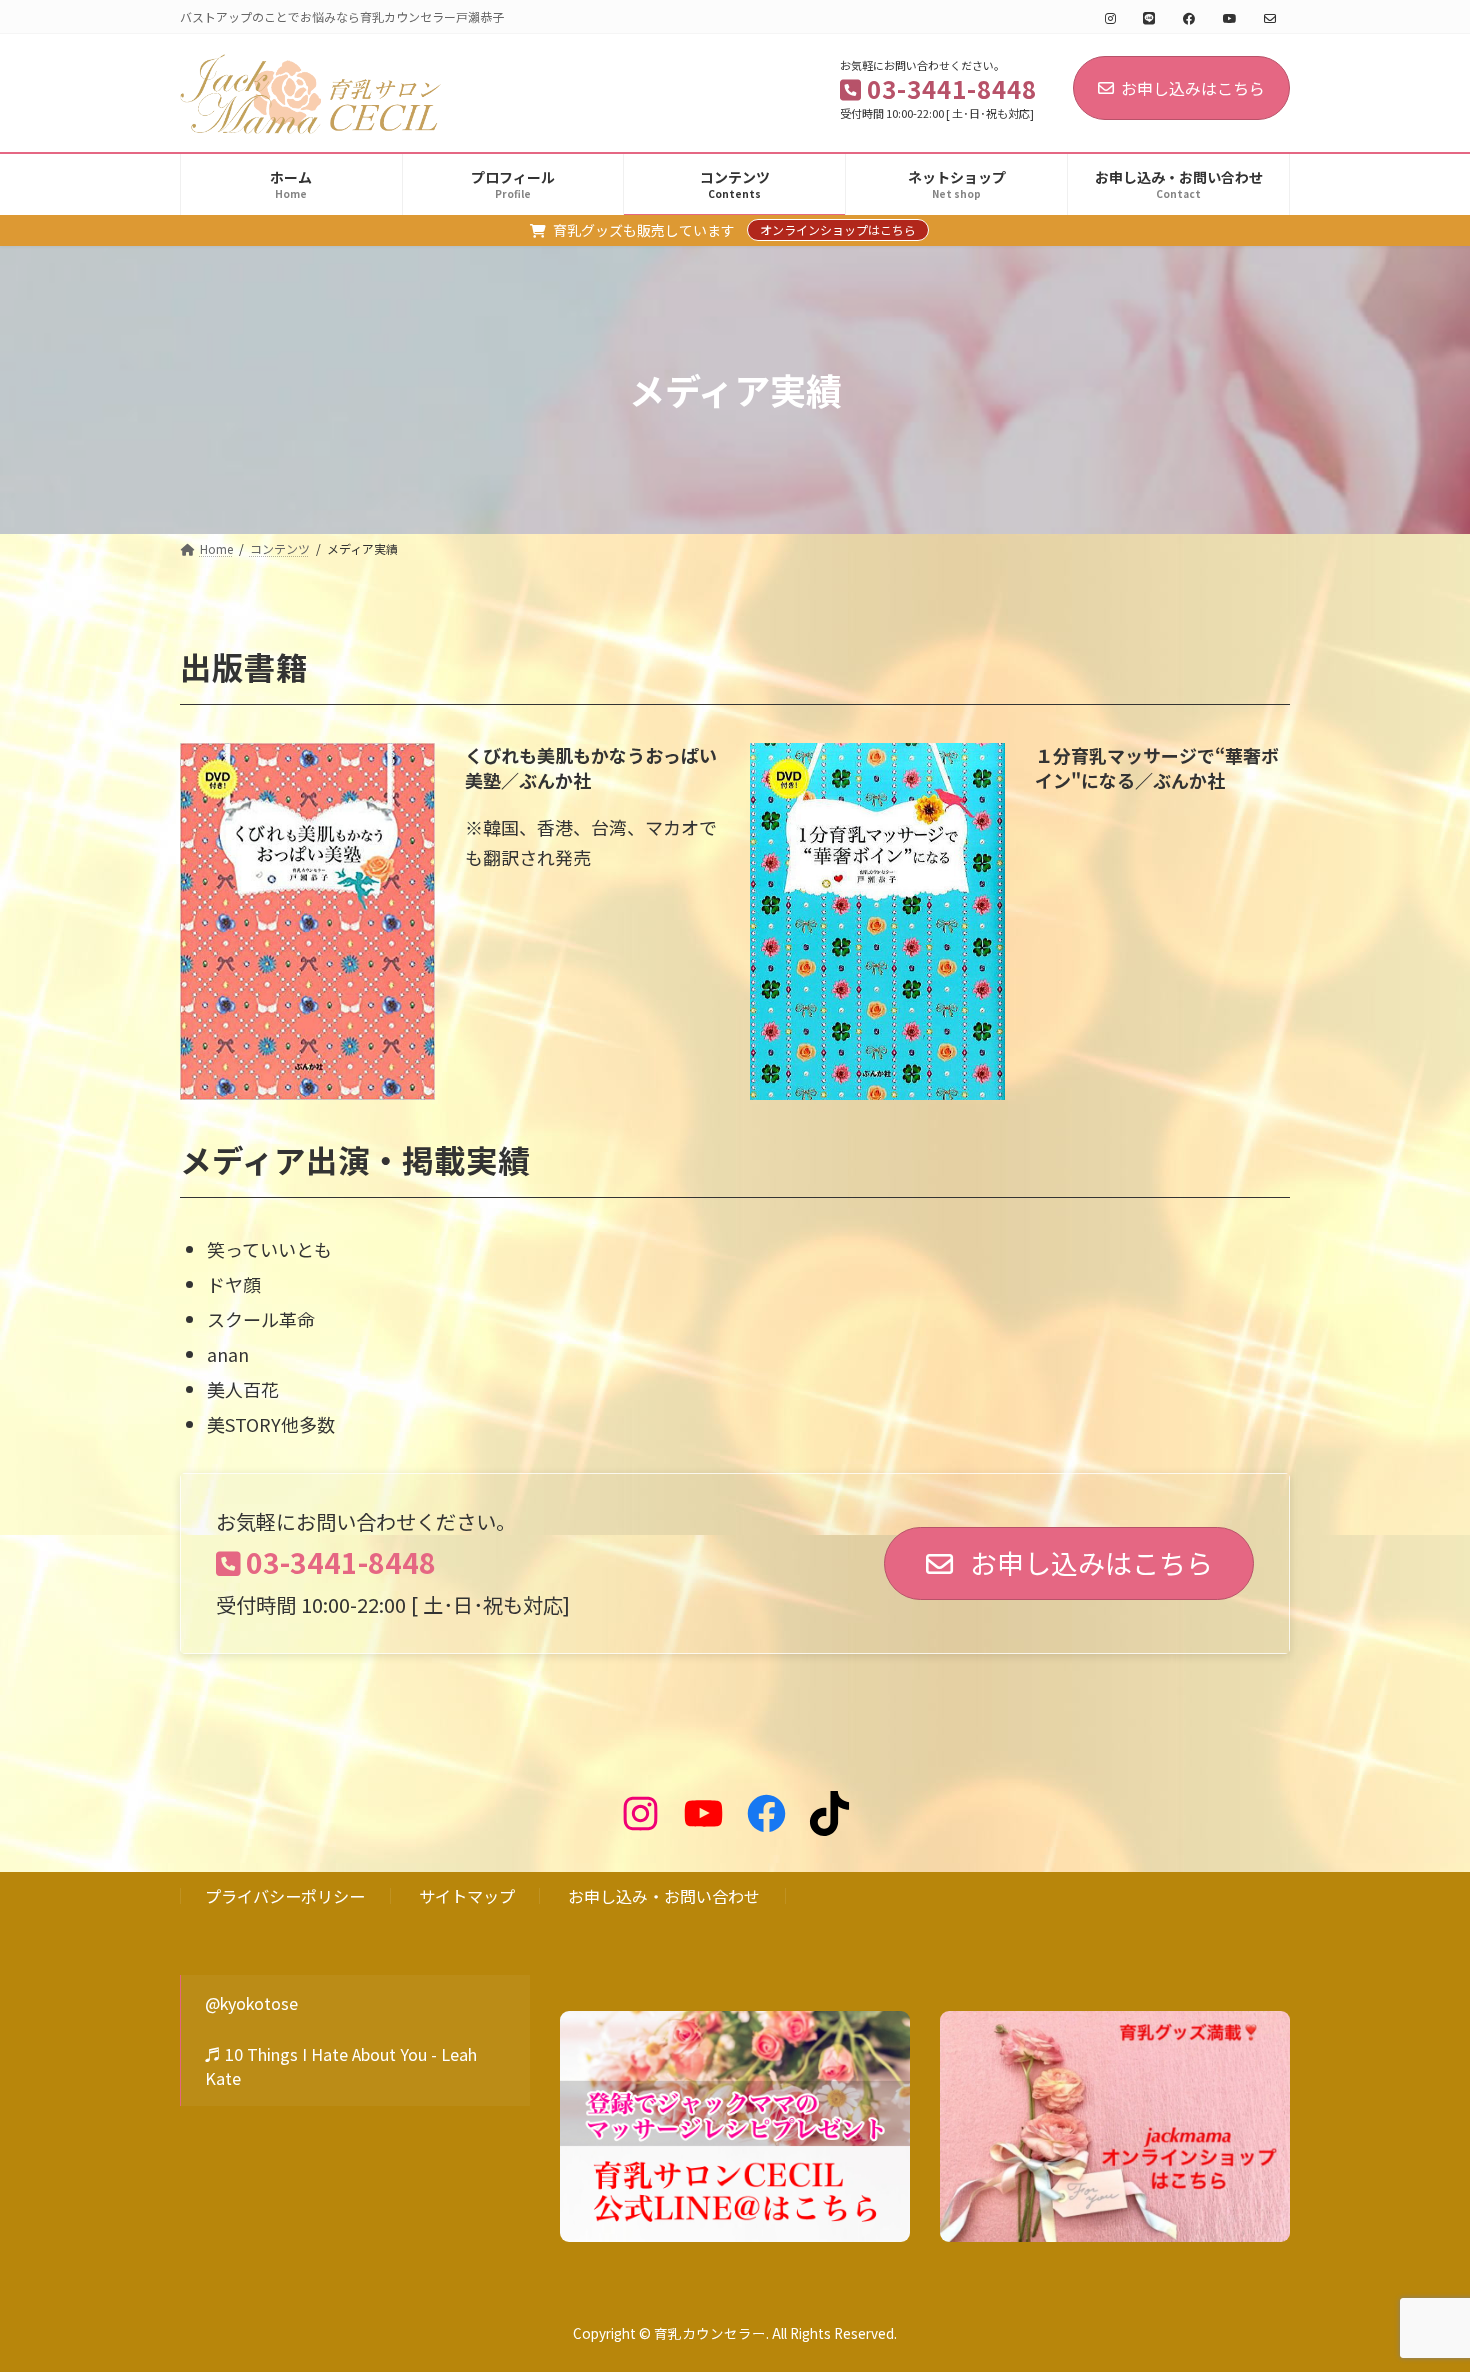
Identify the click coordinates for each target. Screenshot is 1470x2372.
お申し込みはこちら (1193, 88)
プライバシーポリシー (285, 1896)
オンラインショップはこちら (838, 229)
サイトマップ (467, 1896)
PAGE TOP (1419, 2282)
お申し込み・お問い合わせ (664, 1896)
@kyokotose (251, 2003)
